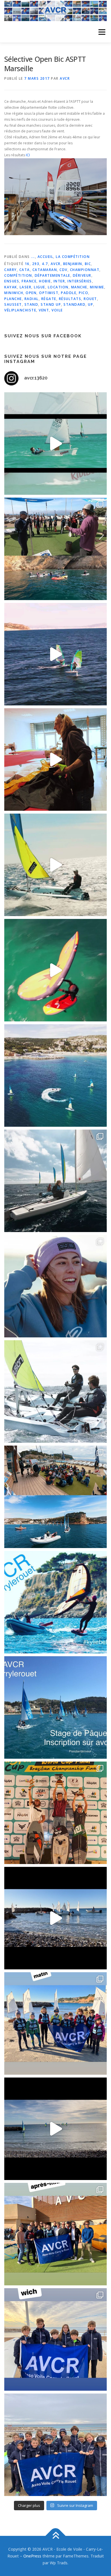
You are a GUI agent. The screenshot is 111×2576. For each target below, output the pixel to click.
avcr (56, 264)
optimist (49, 293)
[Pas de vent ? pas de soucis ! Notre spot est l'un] (55, 549)
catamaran (45, 270)
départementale (53, 275)
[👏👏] (55, 1707)
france (29, 281)
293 (36, 264)
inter (59, 281)
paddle (69, 293)
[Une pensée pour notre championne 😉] (55, 1602)
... (33, 257)
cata (25, 270)
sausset (13, 304)
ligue (40, 287)
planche (13, 299)
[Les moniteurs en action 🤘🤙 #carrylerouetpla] (55, 654)
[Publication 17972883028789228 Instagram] (55, 1918)
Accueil (46, 257)
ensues (12, 281)
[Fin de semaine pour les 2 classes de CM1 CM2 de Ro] (55, 1497)
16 (27, 264)
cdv (63, 270)
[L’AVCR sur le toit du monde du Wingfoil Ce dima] (55, 1813)
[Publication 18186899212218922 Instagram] (55, 2234)
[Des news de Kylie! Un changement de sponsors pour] (55, 1286)
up (91, 304)
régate (49, 299)
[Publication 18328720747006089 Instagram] (55, 2129)
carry (11, 270)
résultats (70, 299)
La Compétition (73, 257)
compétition (18, 275)
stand (31, 304)
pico (84, 293)
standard (74, 304)
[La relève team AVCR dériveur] (55, 2445)
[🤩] (55, 2339)
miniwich (14, 293)
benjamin (73, 264)
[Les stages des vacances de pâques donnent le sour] (55, 1181)
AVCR (65, 78)
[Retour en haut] (56, 2536)
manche (79, 287)
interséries (80, 281)
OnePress (32, 2556)
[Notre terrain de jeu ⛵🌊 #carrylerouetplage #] (55, 1075)
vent (44, 310)
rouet (90, 299)
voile (57, 310)
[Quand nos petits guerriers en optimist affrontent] (55, 444)
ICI (28, 155)
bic (88, 264)
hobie (45, 281)
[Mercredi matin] (55, 2023)
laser (26, 287)
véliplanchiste (20, 310)
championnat (85, 270)
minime (97, 287)
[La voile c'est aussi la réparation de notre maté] (55, 760)
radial (32, 299)
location (58, 287)
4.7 (45, 264)
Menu (101, 32)
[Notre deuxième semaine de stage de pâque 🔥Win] (55, 865)
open (31, 293)
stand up (51, 304)
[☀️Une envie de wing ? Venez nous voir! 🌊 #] (55, 970)
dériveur (82, 275)
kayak (11, 287)
